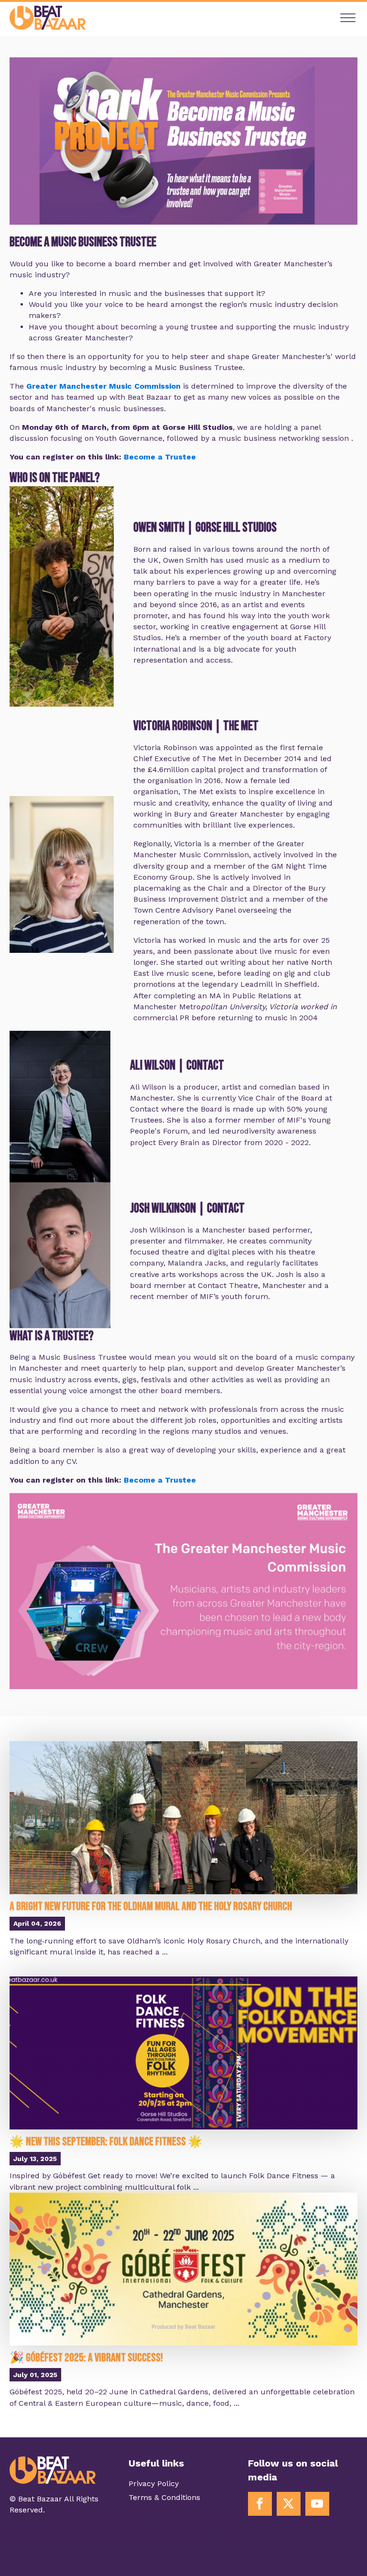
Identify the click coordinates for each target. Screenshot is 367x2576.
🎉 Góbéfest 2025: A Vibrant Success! (86, 2358)
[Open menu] (348, 18)
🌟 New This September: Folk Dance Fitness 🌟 (106, 2142)
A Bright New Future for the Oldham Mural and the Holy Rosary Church (151, 1906)
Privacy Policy (154, 2483)
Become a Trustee (160, 457)
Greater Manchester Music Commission (103, 386)
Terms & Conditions (164, 2497)
